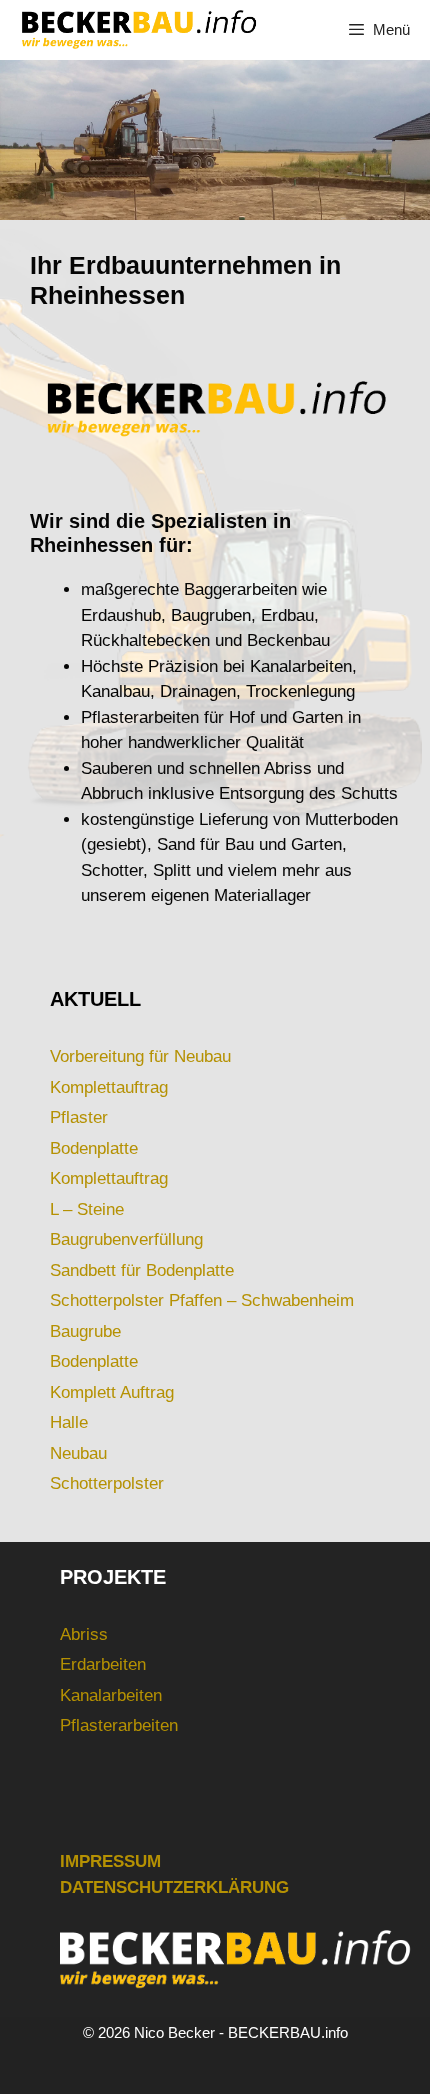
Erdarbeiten (103, 1664)
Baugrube (85, 1331)
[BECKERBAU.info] (138, 30)
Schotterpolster (107, 1483)
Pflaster (79, 1117)
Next (405, 135)
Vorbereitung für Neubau (140, 1056)
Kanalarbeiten (111, 1695)
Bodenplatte (94, 1148)
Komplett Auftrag (112, 1392)
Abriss (84, 1634)
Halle (69, 1422)
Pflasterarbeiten (119, 1725)
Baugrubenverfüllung (126, 1239)
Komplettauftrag (109, 1087)
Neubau (78, 1453)
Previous (25, 135)
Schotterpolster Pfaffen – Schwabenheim (202, 1300)
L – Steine (87, 1209)
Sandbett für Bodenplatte (142, 1270)
